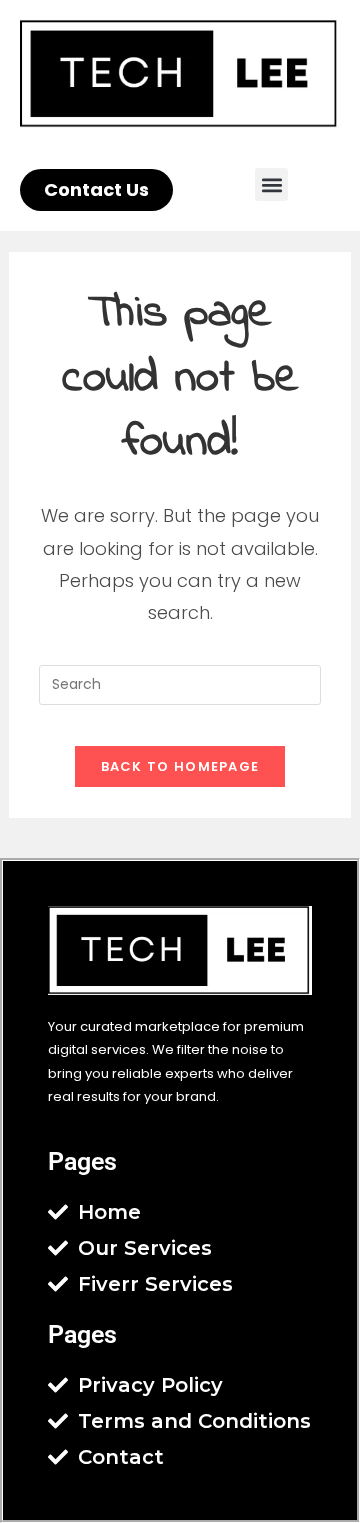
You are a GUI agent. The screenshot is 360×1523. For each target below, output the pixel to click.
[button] (271, 184)
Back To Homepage (180, 766)
